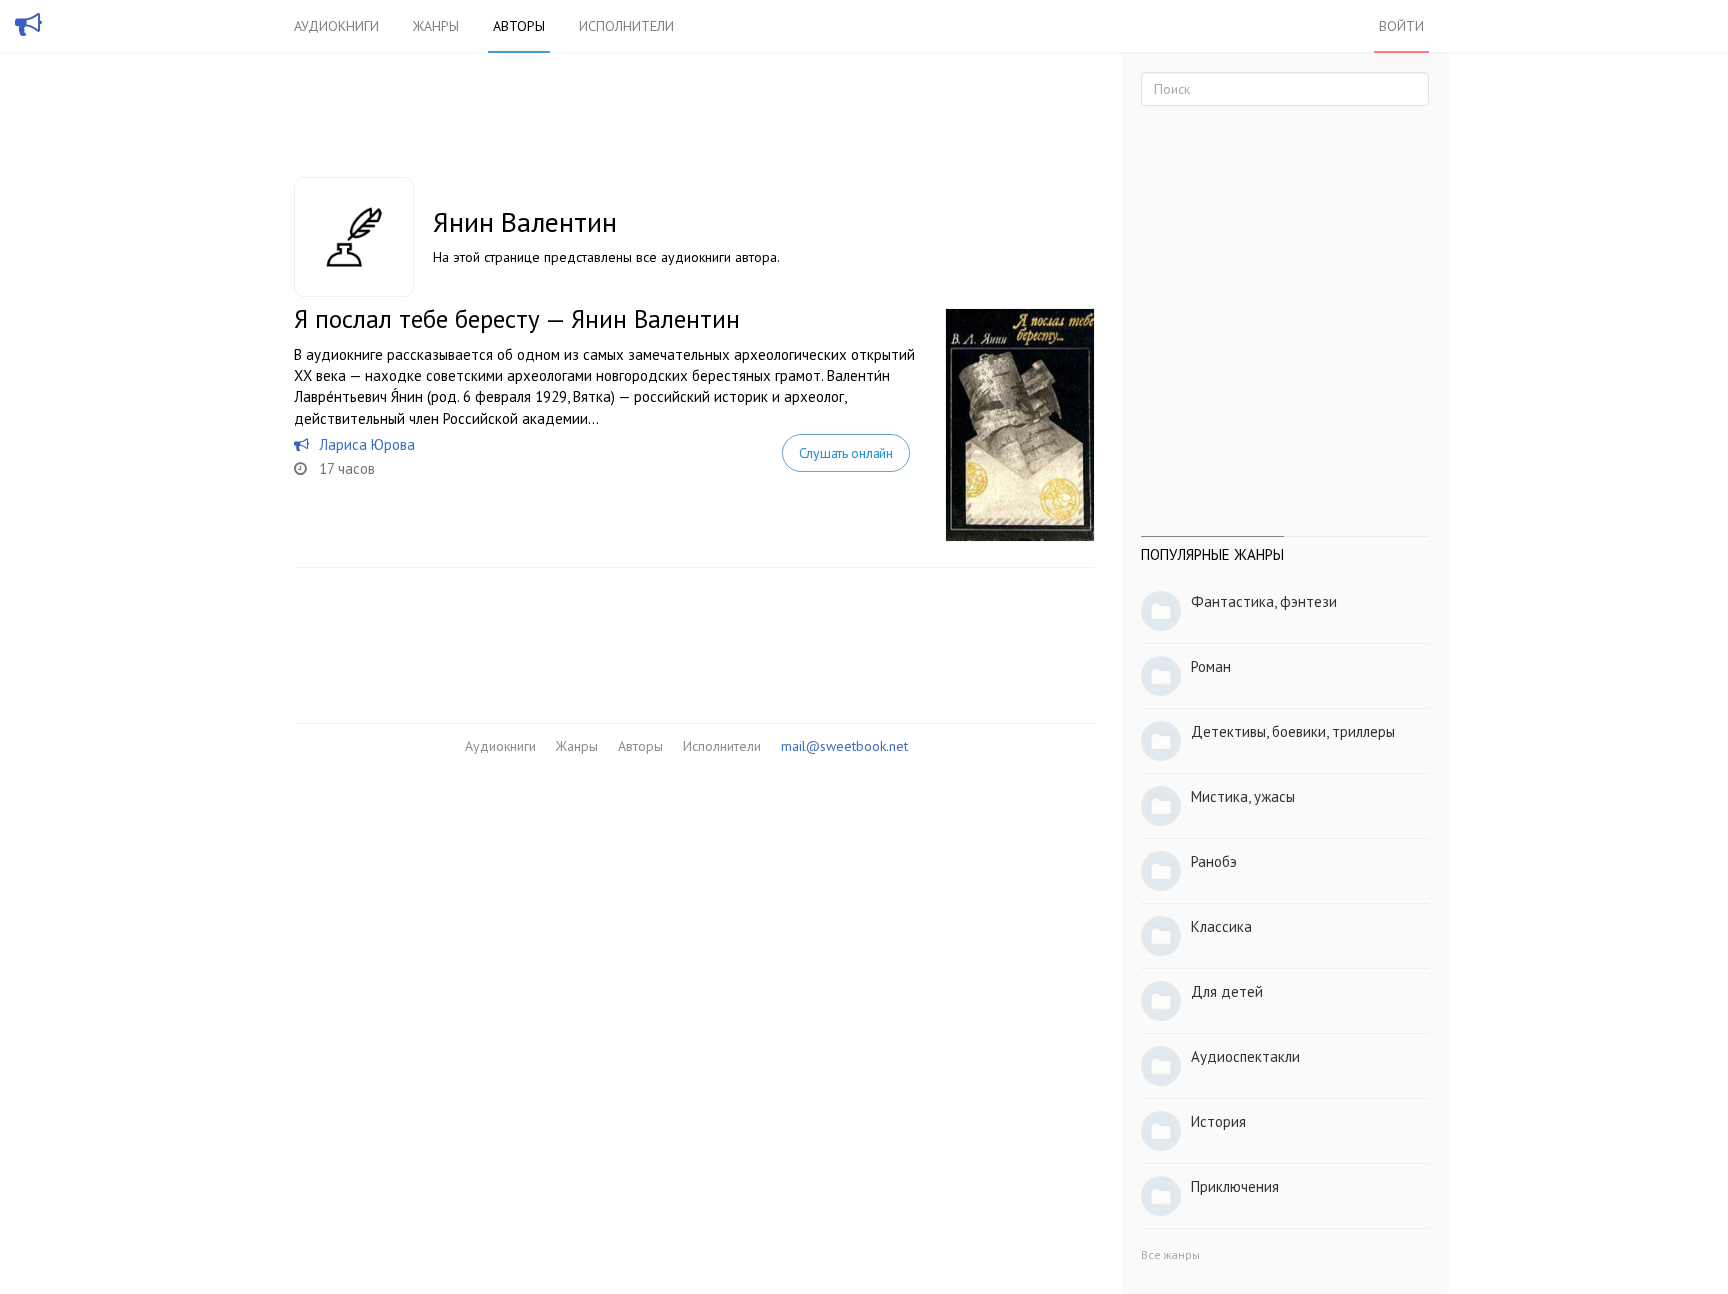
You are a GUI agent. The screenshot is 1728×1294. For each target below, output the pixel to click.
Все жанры (1170, 1254)
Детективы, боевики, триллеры (1293, 731)
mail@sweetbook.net (844, 746)
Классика (1221, 926)
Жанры (436, 26)
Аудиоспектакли (1245, 1056)
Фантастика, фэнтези (1264, 601)
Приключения (1235, 1186)
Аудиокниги (336, 26)
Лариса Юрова (367, 444)
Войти (1401, 26)
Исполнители (626, 26)
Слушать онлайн (846, 453)
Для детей (1227, 991)
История (1218, 1121)
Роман (1211, 666)
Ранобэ (1214, 861)
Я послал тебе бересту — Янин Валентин (517, 319)
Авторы (519, 26)
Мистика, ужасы (1243, 796)
